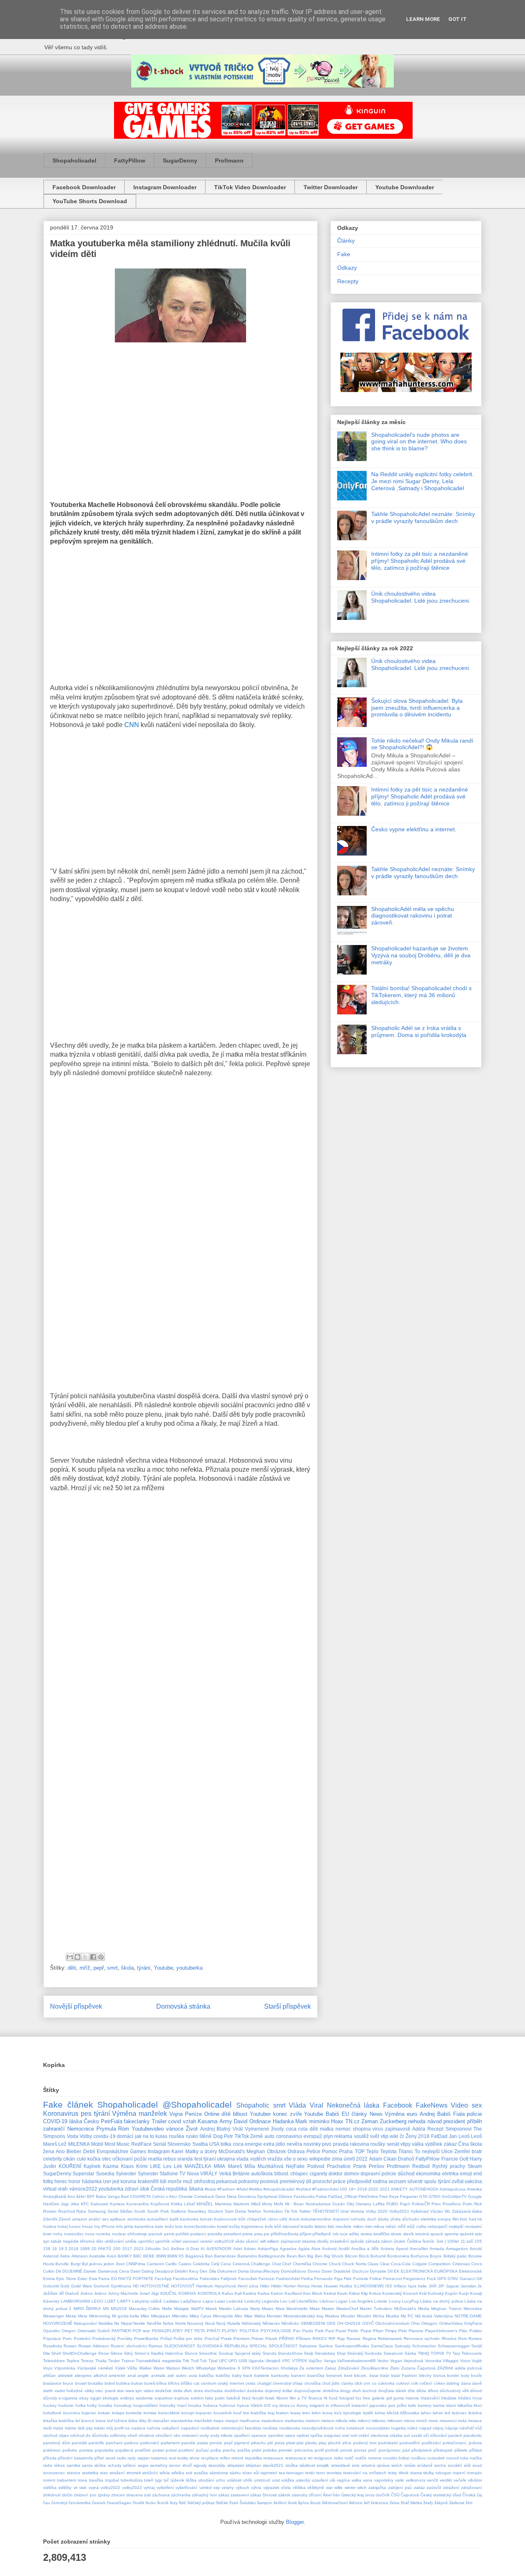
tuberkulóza (132, 2480)
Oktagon (429, 2323)
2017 (127, 2249)
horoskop (123, 2405)
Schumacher (424, 2346)
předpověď (359, 2181)
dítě (226, 2114)
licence (88, 2421)
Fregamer (409, 2196)
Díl (390, 2271)
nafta (421, 2226)
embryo (127, 2398)
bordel (453, 2375)
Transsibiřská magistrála (159, 2361)
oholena (146, 2435)
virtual (50, 2189)
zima (337, 2159)
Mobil (97, 2144)
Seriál (160, 2144)
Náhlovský (251, 2323)
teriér (310, 2473)
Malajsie (181, 2309)
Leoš (464, 2136)
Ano (60, 2151)
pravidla (215, 2234)
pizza (280, 2443)
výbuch (243, 2488)
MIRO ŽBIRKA (87, 2309)
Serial (113, 2211)
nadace (138, 2428)
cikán (69, 2159)
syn (46, 2241)
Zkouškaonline (375, 2368)
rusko (192, 2136)
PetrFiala (112, 2121)
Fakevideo (210, 2279)
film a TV (298, 2398)
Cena (226, 2264)
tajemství (269, 2473)
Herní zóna (248, 2286)
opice (290, 2435)
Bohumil (378, 2256)
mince (410, 2421)
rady (132, 2458)
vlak (83, 2488)
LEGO (97, 2301)
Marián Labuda (234, 2309)
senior (175, 2465)
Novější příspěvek (76, 2006)
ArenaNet (419, 2249)
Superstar (83, 2173)
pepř (99, 1968)
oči (426, 2435)
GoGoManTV (454, 2196)
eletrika (450, 2173)
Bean (292, 2256)
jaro (392, 2405)
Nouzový (195, 2323)
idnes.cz (287, 2405)
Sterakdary (325, 2353)
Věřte (132, 2368)
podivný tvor (365, 2443)
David (241, 2121)
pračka (244, 2450)
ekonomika (428, 2173)
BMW (161, 2256)
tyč (166, 2480)
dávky (383, 2219)
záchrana (161, 2495)
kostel (223, 2226)
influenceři (340, 2405)
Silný (128, 2353)
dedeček (163, 2391)
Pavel (341, 2331)
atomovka (136, 2219)
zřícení (315, 2495)
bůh (242, 2219)
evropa (444, 2219)
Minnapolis (223, 2316)
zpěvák (357, 2241)
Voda (73, 2136)
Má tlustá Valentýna (434, 2316)
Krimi (142, 2166)
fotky (48, 2181)
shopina (362, 2129)
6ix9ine (178, 2249)
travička (96, 2480)
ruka (464, 2458)
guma (399, 2398)
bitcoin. (361, 2375)
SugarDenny (180, 161)
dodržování (235, 2391)
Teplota (388, 2151)
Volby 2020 (377, 2211)
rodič (349, 2458)
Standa (269, 2353)
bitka (226, 2144)
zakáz (419, 2488)
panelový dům (57, 2443)
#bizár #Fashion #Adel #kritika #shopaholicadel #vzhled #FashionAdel (272, 2189)
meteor (328, 2421)
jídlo (280, 2144)
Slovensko (179, 2144)
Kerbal (330, 2293)
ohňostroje (137, 2234)
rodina (380, 2181)
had (472, 2219)
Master (328, 2309)
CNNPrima (136, 2264)
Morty (267, 2204)
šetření (280, 2503)
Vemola (357, 2211)
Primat (257, 2339)
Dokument (227, 2271)
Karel (177, 2151)
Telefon (254, 2211)
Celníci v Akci (164, 2196)
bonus (439, 2375)
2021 (385, 2189)
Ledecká (235, 2301)
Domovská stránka (183, 2006)
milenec (379, 2421)
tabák (56, 2241)
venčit (433, 2480)
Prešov (377, 2166)
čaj (479, 2495)
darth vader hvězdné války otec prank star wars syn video (98, 2391)
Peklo (353, 2331)
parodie (188, 2443)
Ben (302, 2256)
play (323, 2443)
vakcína (473, 2181)
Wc (447, 2211)
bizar (374, 2375)
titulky (429, 2473)
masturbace (272, 2421)
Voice (465, 2361)
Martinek (241, 2204)
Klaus (127, 2166)
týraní (210, 2159)
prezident (454, 2121)
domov (352, 2173)
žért (469, 2503)
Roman (50, 2211)
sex (477, 2105)
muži (47, 2428)
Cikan (390, 2159)
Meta (83, 2316)
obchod (50, 2435)
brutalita (95, 2383)
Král (423, 2293)
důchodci (411, 2219)
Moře (279, 2204)
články (359, 2114)
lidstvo (321, 2226)
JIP (441, 2286)
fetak (270, 2398)
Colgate (420, 2264)
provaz (360, 2450)
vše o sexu (296, 2159)
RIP (332, 2339)
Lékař (189, 2204)
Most (110, 2144)
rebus (170, 2159)
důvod (476, 2391)
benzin (207, 2219)
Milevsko (180, 2316)
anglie (143, 2375)
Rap (341, 2339)
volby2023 (132, 2488)
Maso (315, 2309)
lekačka (50, 2421)
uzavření (320, 2480)
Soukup (226, 2353)
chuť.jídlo (331, 2383)
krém (316, 2413)
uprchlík (162, 2241)
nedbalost (210, 2428)
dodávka (255, 2391)
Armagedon (457, 2249)
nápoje (452, 2428)
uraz (276, 2480)
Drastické (342, 2271)
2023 (139, 2249)
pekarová (227, 2181)
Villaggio (451, 2361)
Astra (65, 2256)
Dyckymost (267, 2196)
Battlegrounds (272, 2256)
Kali (238, 2293)
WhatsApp (206, 2368)
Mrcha (379, 2316)
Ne (117, 2323)
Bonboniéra (398, 2256)
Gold (65, 2286)
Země (257, 2136)
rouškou (419, 2458)
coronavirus (289, 2136)
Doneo (314, 2271)
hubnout (227, 2405)
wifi (263, 2241)
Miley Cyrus (200, 2316)
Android (329, 2249)
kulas (161, 2136)
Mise (248, 2316)
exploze (182, 2398)
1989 (85, 2249)
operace (259, 2435)
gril (389, 2398)
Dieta (232, 2196)
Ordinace (260, 2121)
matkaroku (294, 2421)
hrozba (195, 2405)
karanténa (144, 2226)
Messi (71, 2316)
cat (196, 2383)
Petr (228, 2136)
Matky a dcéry (201, 2151)
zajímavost (291, 2241)
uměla (131, 2241)
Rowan (70, 2346)
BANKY (125, 2256)
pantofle (96, 2443)
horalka (105, 2405)
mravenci (448, 2421)
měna (379, 2226)
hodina (50, 2226)
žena (49, 2151)
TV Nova (189, 2173)
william (273, 2241)
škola (127, 1968)
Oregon (69, 2331)
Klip (364, 2293)
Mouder (348, 2316)
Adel (238, 2249)
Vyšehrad (420, 2211)
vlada (242, 2159)
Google (475, 2196)
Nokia (168, 2323)
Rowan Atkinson (94, 2346)
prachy (229, 2450)
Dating (148, 2271)
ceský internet (231, 2383)
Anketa (387, 2249)
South (140, 2211)
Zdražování (349, 2368)
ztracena (135, 2495)
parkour (131, 2443)
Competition (439, 2264)
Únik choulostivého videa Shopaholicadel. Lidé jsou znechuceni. (421, 597)
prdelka (270, 2450)
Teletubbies (54, 2361)
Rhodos (449, 2339)
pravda (341, 2144)
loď (110, 2421)
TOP (360, 2151)
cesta (250, 2383)
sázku (235, 2473)
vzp (217, 2488)
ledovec (459, 2413)
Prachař (212, 2339)
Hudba (346, 2286)
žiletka (416, 2503)
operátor (276, 2435)
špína (304, 2503)
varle (399, 2480)
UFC (223, 2361)
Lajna (208, 2301)
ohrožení (164, 2435)
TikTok (242, 2136)
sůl (256, 2473)
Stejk (309, 2353)
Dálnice (285, 2196)
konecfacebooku (200, 2226)
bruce (68, 2383)
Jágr (155, 2293)
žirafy (428, 2503)
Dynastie (378, 2271)
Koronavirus (61, 2114)
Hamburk (204, 2286)
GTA (423, 2196)
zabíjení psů (400, 2488)
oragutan (332, 2435)
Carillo (171, 2264)
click (358, 2383)
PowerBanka (146, 2339)
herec (61, 2181)
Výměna (395, 2114)
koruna (128, 2181)
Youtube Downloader (405, 187)
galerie (378, 2398)
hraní (182, 2405)
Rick (478, 2204)
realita (155, 2159)
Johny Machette (123, 2293)
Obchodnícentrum (392, 2323)
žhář (405, 2503)
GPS (442, 2279)
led (447, 2413)
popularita (104, 2450)
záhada (373, 2241)
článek (80, 2105)
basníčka (316, 2375)
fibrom (282, 2398)
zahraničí (54, 2129)
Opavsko (51, 2331)
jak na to (145, 2136)
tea (282, 2473)
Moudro (364, 2316)
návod (435, 2121)
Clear (385, 2264)
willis (338, 2488)
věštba (299, 2488)
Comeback (204, 2196)
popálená (124, 2450)
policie (474, 2114)
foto (463, 2219)
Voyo (48, 2368)
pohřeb (182, 2234)
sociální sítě (459, 2465)
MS (106, 2309)
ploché (334, 2443)
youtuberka (189, 1968)
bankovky (280, 2375)
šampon (265, 2503)
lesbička (66, 2421)
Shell (56, 2353)
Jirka (75, 2204)
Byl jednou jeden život (103, 2264)
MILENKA (79, 2144)
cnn (367, 2383)
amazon (80, 2219)
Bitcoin (351, 2256)
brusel (81, 2383)
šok (440, 2241)
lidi (163, 2181)
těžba (191, 2480)
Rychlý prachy (449, 2166)
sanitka (74, 2465)
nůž (478, 2428)
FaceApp (163, 2279)
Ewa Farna (99, 2279)
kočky (235, 2226)
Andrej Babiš (435, 2114)
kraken (282, 2413)
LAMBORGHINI (75, 2301)
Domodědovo (294, 2271)
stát (478, 2234)
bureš (150, 2383)
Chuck (335, 2264)
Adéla (419, 2129)
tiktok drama (410, 2473)
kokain (104, 2413)
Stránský (355, 2353)
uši (332, 2480)
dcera (294, 2219)
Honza (304, 2286)
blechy (425, 2375)
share (396, 2234)
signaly (200, 2465)
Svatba (200, 2144)
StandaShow (290, 2353)
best (348, 2375)
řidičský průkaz (201, 2503)
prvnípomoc (390, 2450)
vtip (385, 2136)
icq (275, 2405)
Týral (213, 2361)
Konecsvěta (138, 2204)
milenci (364, 2421)
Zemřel (462, 2151)
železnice (380, 2503)
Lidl (292, 2301)
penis (169, 2234)
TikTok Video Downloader (250, 187)
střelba (178, 2473)
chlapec (299, 2173)
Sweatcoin (393, 2353)
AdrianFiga (268, 2249)
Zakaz (331, 2368)
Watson (173, 2368)
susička (201, 2473)
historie (412, 2398)
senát (393, 2144)
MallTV (197, 2309)
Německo (271, 2323)
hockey (50, 2405)
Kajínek (92, 2166)
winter (350, 2488)
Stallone (178, 2211)
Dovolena (247, 2196)
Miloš (256, 2204)
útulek (399, 2241)
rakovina (360, 2144)
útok (145, 2189)
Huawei (331, 2286)
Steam (475, 2166)
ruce (344, 2234)
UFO (233, 2361)
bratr (477, 2151)
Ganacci (468, 2279)
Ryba (81, 2211)
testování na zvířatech (365, 2473)
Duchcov (361, 2271)
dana (466, 2383)
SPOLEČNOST (283, 2346)
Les (167, 2166)
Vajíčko (315, 2361)
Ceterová (241, 2264)
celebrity (52, 2159)
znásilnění (339, 2241)
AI (203, 2249)
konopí (188, 2413)
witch (362, 2488)
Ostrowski (87, 2331)
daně (477, 2383)
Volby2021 (399, 2211)
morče (175, 2181)
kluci (478, 2405)
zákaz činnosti (264, 2495)
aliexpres (83, 2375)
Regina (369, 2339)
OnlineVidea (451, 2323)
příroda (50, 2458)
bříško (187, 2383)
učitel (176, 2241)
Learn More (423, 19)
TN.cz (353, 2121)
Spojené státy (248, 2353)
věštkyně (316, 2488)
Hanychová (225, 2286)
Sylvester (126, 2173)
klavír (451, 2405)
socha (440, 2465)
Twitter (305, 2211)
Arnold (476, 2249)
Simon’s (142, 2353)
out (407, 2435)
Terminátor (273, 2211)
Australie (97, 2256)
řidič (183, 2503)
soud (477, 2465)
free (367, 2398)
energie (253, 2144)
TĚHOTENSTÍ (326, 2211)
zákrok (284, 2495)
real (172, 2458)
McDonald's (232, 2151)
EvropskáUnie (113, 2151)
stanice (74, 2473)
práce (339, 2181)
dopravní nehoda (349, 2219)
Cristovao (461, 2264)
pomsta (86, 2450)
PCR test (141, 2331)
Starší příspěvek (288, 2006)
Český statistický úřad (441, 2495)
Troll (195, 2361)
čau (47, 2503)
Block (364, 2256)
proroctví (322, 2181)
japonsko (378, 2405)
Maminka (223, 2204)
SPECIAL (258, 2346)
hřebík (257, 2405)
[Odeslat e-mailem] (70, 1957)
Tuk (203, 2361)
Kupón (451, 2293)
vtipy (405, 2144)
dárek (401, 2391)
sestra (366, 2234)
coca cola (297, 2129)
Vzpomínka (65, 2368)
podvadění (410, 2443)
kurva (328, 2413)
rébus (59, 2465)
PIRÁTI (213, 2331)
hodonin (66, 2405)
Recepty (348, 281)
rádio (48, 2465)
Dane (220, 2196)
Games (138, 2151)
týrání (144, 1968)
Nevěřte (154, 2323)
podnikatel (388, 2443)
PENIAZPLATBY (167, 2331)
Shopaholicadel (74, 161)
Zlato (395, 2368)
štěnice (356, 2503)
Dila (213, 2271)
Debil (89, 2151)
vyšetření (165, 2488)
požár (140, 2159)
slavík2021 (273, 2465)
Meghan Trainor (446, 2309)
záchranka (181, 2495)
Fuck (431, 2279)
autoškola (262, 2173)
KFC (85, 2204)
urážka (288, 2480)
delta (178, 2391)
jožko (402, 2405)
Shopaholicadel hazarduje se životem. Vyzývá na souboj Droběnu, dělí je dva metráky (421, 955)
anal (132, 2375)
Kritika (177, 2204)
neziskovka (290, 2428)
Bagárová (195, 2256)
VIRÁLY (209, 2173)
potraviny (249, 2181)
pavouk (155, 2234)
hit (480, 2219)
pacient (455, 2435)
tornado (475, 2473)
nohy (58, 2234)
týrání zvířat (451, 2181)
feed (246, 2398)
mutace (475, 2421)
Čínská (469, 2495)
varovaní (191, 2241)
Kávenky (51, 2301)
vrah (63, 2189)
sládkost (307, 2465)
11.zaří (467, 2241)
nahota (154, 2428)
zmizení (81, 2495)
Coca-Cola (401, 2264)
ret (310, 2458)
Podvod (316, 2166)
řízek (234, 2503)
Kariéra (250, 2293)
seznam (397, 2181)
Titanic (406, 2151)
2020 (373, 2189)
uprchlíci (146, 2241)
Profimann (229, 161)
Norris (180, 2323)
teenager (295, 2473)
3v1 (166, 2249)
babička (206, 2375)
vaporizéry (384, 2480)
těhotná (87, 2241)
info (120, 2226)
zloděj (323, 2241)
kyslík (368, 2413)
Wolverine (227, 2368)
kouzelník (223, 2413)
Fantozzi (266, 2279)
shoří (187, 2465)
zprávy (104, 2495)
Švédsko (248, 2503)
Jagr (65, 2204)
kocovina (72, 2413)
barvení (298, 2375)
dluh (188, 2391)
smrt (112, 1968)
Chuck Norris (354, 2264)
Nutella (234, 2323)
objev (64, 2435)
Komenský (392, 2293)
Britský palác (455, 2256)
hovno (75, 2226)
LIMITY (124, 2301)
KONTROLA (209, 2293)
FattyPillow (130, 161)
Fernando (323, 2279)
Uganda (256, 2361)
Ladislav (171, 2301)
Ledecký (252, 2301)
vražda (275, 2159)
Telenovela (472, 2353)
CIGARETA (140, 2196)
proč (372, 2450)
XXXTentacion (265, 2368)
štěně (205, 2136)
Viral (316, 2105)
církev (439, 2383)
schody (115, 2465)
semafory (159, 2465)
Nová (210, 2323)
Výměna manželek (139, 2114)
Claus (373, 2264)
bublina (123, 2383)
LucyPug (410, 2301)
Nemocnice (81, 2129)
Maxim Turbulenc (376, 2309)
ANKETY (399, 2189)
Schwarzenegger (454, 2346)
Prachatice (339, 2166)
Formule (361, 2279)
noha (340, 2428)
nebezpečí (437, 2226)
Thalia (101, 2361)
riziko (339, 2458)
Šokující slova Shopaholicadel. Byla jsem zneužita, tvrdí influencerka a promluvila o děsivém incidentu (417, 708)
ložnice (121, 2421)
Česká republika (169, 2189)
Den (204, 2271)
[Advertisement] (180, 436)
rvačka (476, 2458)
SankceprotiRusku (352, 2346)
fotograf (347, 2398)
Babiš (332, 2114)
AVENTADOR (219, 2249)
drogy (345, 2391)
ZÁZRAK (445, 2368)
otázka (396, 2435)
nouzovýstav (378, 2428)
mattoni (313, 2421)
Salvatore (308, 2346)
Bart (125, 2196)
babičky (223, 2375)
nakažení (170, 2428)
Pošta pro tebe (188, 2339)
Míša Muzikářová (264, 2166)
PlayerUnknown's (441, 2331)
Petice (313, 2151)
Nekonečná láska (353, 2105)
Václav (437, 2211)
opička (316, 2435)
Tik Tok (291, 2211)
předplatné (422, 2450)
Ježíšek (50, 2293)
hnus (477, 2398)
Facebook (398, 2105)
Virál (238, 2129)
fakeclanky (137, 2121)
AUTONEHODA (424, 2189)
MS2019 (119, 2309)
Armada (437, 2249)
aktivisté (65, 2375)
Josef (145, 2293)
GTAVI (435, 2196)
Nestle (139, 2323)
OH (340, 2323)
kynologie (352, 2413)
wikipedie (320, 2159)
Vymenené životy (264, 2129)
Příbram (303, 2339)
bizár (385, 2375)
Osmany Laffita (370, 2204)
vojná (94, 2488)
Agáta (304, 2249)
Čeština (414, 2241)
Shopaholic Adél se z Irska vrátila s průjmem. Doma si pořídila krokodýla (419, 1031)
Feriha (307, 2279)
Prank (360, 2166)
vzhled (205, 2488)
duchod (369, 2391)
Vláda (297, 2105)
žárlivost (457, 2503)
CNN (132, 725)
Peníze (193, 2114)
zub (147, 2495)
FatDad (439, 2136)
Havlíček (51, 2204)
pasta (203, 2443)
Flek (348, 2279)
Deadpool (164, 2271)
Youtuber (260, 2114)
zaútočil (434, 2488)
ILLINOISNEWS (369, 2286)
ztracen (118, 2495)
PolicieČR (421, 2204)
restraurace (296, 2458)
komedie (134, 2413)
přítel (99, 2458)
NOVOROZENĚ (58, 2323)
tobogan (444, 2473)
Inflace (400, 2286)
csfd (283, 2219)
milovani (395, 2421)
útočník (383, 2495)
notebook (355, 2428)
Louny (395, 2301)
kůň (278, 2226)
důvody (50, 2398)
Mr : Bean (295, 2204)
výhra (256, 2488)
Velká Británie (234, 2173)
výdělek (434, 2144)
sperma (452, 2234)
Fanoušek (248, 2279)
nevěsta (270, 2428)
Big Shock (334, 2256)
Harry (476, 2159)
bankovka (189, 2219)
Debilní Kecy (187, 2271)
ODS (331, 2323)
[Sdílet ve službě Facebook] (93, 1957)
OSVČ (368, 2323)
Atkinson (80, 2256)
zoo (93, 2495)
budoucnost (225, 2219)
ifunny (302, 2405)
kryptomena (252, 2226)
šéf (367, 2503)
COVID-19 (55, 2121)
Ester (82, 2279)
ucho (220, 2480)
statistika (90, 2473)
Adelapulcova (453, 2189)
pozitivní (186, 2450)
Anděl (344, 2249)
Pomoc (330, 2151)
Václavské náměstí (95, 2368)
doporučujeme (308, 2391)
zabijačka (377, 2488)
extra (269, 2144)
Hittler (276, 2286)
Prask (226, 2339)
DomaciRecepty (265, 2271)
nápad (425, 2428)
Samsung (97, 2211)
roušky (378, 2144)
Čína (463, 2144)
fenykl (258, 2398)
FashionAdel (288, 2279)
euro (412, 2114)
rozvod (453, 2458)
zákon (387, 2241)
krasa (296, 2413)
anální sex (98, 2219)
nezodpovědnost (317, 2428)
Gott (464, 2159)
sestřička (381, 2234)
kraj (271, 2413)
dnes (198, 2391)
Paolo (308, 2331)
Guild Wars (81, 2286)
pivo (327, 2144)
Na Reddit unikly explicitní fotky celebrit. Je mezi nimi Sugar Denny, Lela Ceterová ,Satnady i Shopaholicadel (422, 481)
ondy (204, 2435)
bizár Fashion (404, 2375)
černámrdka (80, 2503)
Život (192, 2129)
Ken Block (313, 2293)
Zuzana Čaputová (418, 2368)
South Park (158, 2211)
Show (103, 2353)
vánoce (175, 2129)
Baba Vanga (108, 2196)
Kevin (342, 2293)
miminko (319, 2121)
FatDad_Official (343, 2196)
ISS (389, 2286)
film (455, 2219)
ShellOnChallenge (80, 2353)
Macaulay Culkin (145, 2309)
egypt (96, 2398)
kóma (380, 2413)
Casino (185, 2264)
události (234, 2480)
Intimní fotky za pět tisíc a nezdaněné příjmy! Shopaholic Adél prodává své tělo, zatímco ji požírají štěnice (420, 561)
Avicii (111, 2256)
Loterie (381, 2301)
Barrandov (247, 2256)
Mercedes (473, 2309)
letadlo (307, 2226)
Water (159, 2368)
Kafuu (228, 2293)
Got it (458, 19)
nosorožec (74, 2234)
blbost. (282, 2173)
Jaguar (452, 2286)
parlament (170, 2443)
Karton (277, 2293)
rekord (237, 2458)
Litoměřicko (307, 2301)
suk (189, 2473)
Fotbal (375, 2279)
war (329, 2488)
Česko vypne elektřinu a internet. (414, 829)
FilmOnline (368, 2196)
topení (459, 2473)
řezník (163, 2503)
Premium (242, 2339)
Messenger (54, 2316)
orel (354, 2435)
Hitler (265, 2286)
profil (319, 2450)
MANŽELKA (198, 2166)
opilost (303, 2435)
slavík (409, 2234)
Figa (338, 2279)
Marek (211, 2309)
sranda (185, 2159)
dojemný (273, 2391)
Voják (477, 2361)
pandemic (473, 2435)
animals (158, 2375)
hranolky (168, 2405)
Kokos (375, 2293)
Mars (280, 2309)
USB (243, 2361)
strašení (117, 2473)
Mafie (167, 2309)
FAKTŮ (125, 2279)
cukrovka (386, 2383)
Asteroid (51, 2256)
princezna (304, 2450)
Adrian (250, 2249)
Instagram (159, 2151)
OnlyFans (473, 2323)
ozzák (417, 2435)
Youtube (163, 1968)
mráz (462, 2421)
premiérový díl (296, 2181)
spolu (430, 2181)
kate (159, 2226)
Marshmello (297, 2309)
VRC (286, 2361)
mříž (85, 1968)
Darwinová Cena (114, 2271)
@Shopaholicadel (197, 2105)
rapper (144, 2458)
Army (226, 2121)
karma (439, 2405)
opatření (242, 2435)
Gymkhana (121, 2286)
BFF (91, 2196)
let (78, 2421)
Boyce (436, 2256)
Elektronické (470, 2271)
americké (117, 2375)
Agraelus (288, 2249)
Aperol (402, 2249)
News (376, 2114)
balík (174, 2219)
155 (478, 2241)
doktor (336, 2173)
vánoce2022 (83, 2189)
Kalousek (99, 2204)
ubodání (206, 2480)
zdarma (309, 2241)
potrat (171, 2450)
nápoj (438, 2428)
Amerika (474, 2189)
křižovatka (410, 2413)
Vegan (396, 2361)
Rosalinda (52, 2346)
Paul (330, 2331)
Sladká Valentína (167, 2353)
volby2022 (110, 2488)
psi (266, 2234)
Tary (456, 2353)
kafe (412, 2405)
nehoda (417, 2121)
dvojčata (386, 2391)
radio (122, 2458)
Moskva (332, 2316)
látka (133, 2421)
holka (81, 2405)
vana (368, 2480)
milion (358, 2226)
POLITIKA (249, 2331)
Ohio (415, 2323)
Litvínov (327, 2301)
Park (319, 2331)
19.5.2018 (68, 2249)
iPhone (108, 2226)
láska (76, 2121)
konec (280, 2114)
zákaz (450, 2144)
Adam (376, 2159)
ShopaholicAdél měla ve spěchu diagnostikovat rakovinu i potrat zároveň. (413, 916)
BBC (138, 2256)
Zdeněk (50, 2219)
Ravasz (354, 2339)
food (333, 2398)
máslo (99, 2428)
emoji (466, 2173)
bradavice (52, 2383)
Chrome (320, 2264)
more (433, 2421)
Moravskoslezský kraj (303, 2316)
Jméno (100, 2293)
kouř (237, 2413)
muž (188, 2181)
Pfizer (378, 2331)
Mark (301, 2121)
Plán (463, 2331)
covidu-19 (105, 2136)
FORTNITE (143, 2279)
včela (286, 2488)
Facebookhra (186, 2279)
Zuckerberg (393, 2121)
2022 (362, 2159)
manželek (203, 2421)
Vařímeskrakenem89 (356, 2361)
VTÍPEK (300, 2361)
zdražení (451, 2488)
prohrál (332, 2450)
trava (83, 2480)
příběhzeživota (285, 2234)
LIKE (155, 2166)
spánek (467, 2234)
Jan (453, 2136)
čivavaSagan (119, 2503)
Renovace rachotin (422, 2339)
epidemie (144, 2398)
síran (247, 2473)
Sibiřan (126, 2211)
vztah (189, 2121)
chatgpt (264, 2383)
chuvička (313, 2383)
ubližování (114, 2241)
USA (214, 2144)
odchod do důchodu (89, 2435)
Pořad (166, 2339)
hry (97, 2226)
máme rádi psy (79, 2428)
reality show (188, 2458)
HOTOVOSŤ (183, 2286)
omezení (190, 2435)
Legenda (270, 2301)
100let (453, 2241)
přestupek (443, 2450)
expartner (164, 2398)
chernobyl (282, 2383)
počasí (202, 2450)
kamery (425, 2405)
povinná (269, 2181)
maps (218, 2421)
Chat (276, 2264)
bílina (161, 2383)
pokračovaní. (455, 2443)
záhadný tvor (204, 2495)
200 (117, 2249)
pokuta (475, 2443)
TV (449, 2353)
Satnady (403, 2346)
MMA (219, 2166)
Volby (86, 2136)
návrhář (467, 2428)
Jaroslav (468, 2286)
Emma (49, 2279)
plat (300, 2443)
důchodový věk (454, 2391)
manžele (344, 2226)
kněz (169, 2226)
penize (216, 2443)
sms (356, 2465)
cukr (81, 2159)
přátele (461, 2450)
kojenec (89, 2413)
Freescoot (393, 2279)
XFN (246, 2368)
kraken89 (148, 2181)
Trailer (159, 2121)
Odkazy (347, 268)
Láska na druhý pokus (441, 2301)
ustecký (303, 2480)
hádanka (92, 2181)
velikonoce (416, 2480)
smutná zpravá (429, 2234)
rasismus (159, 2458)
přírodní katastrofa (75, 2458)
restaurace (273, 2458)
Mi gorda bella (126, 2316)
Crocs (477, 2264)
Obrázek (276, 2151)
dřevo (433, 2391)
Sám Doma (235, 2211)
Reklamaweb (390, 2339)
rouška (177, 2136)
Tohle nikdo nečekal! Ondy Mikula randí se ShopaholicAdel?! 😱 (422, 744)
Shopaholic (253, 2105)
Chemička (302, 2264)
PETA (200, 2331)
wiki (394, 2136)
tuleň (149, 2480)
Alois (316, 2249)
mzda (58, 2428)
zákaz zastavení (234, 2495)
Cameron (155, 2264)
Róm (124, 2129)
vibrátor (475, 2480)
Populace (52, 2339)
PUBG (392, 2204)
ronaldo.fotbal (396, 2458)
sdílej (354, 2234)
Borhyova (420, 2256)
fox (358, 2398)
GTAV (453, 2279)
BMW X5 (176, 2256)
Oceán (339, 2204)
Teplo (372, 2151)
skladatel (236, 2465)
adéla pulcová (468, 2368)
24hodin (153, 2249)
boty (465, 2375)
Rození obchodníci (129, 2346)
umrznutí (262, 2480)
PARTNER (121, 2331)
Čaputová (410, 2495)
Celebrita (201, 2264)
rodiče (361, 2458)
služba (292, 2465)
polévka (70, 2450)
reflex (225, 2458)
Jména (86, 2293)
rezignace (323, 2458)
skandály (217, 2465)
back (248, 2375)
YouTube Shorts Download (90, 201)
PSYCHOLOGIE (276, 2331)
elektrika (429, 2219)
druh (357, 2391)
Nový (221, 2323)
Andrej (208, 2129)
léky (143, 2421)
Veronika (433, 2361)
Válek (120, 2368)
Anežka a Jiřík (365, 2249)
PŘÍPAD (286, 2339)
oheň (132, 2435)
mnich (422, 2421)
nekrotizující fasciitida (241, 2428)
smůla (410, 2465)
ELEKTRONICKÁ (417, 2271)
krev (306, 2413)
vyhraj (149, 2488)
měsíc (391, 2226)
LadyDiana (191, 2301)
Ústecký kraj (353, 2495)
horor (74, 2181)
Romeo (475, 2339)
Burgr (76, 2264)
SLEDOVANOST (180, 2346)
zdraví (131, 2189)
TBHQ (424, 2353)
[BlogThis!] (78, 1957)
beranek (334, 2375)
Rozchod (67, 2211)
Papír (405, 2204)
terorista (334, 2473)
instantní (360, 2405)
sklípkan (253, 2465)
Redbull (421, 2166)
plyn (328, 2136)
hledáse (449, 2398)
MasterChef (347, 2309)
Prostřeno (452, 2204)
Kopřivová (160, 2204)
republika (253, 2458)
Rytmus (155, 2346)
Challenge (261, 2264)
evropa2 (313, 2136)
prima (248, 2234)
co (374, 2383)
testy (393, 2473)
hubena (210, 2405)
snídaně (425, 2465)
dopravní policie (378, 2173)
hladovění (430, 2398)
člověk (138, 2503)
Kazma (111, 2166)
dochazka (213, 2391)
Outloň (104, 2331)
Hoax (337, 2121)
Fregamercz (414, 2279)
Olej (350, 2204)
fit (326, 2398)
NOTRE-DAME (468, 2316)
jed (116, 2181)
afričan (49, 2375)
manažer (161, 2421)
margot (232, 2421)
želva (395, 2503)
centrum (209, 2383)
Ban (209, 2256)
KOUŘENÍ (70, 2166)
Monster (274, 2316)
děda (421, 2391)
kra (246, 2413)
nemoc (343, 2129)
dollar (287, 2391)
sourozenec (54, 2473)
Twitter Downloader (331, 187)
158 (47, 2249)
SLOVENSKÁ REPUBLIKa (222, 2346)
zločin (67, 2495)
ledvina (475, 2413)
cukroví (403, 2383)
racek (111, 2458)
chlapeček (257, 2219)
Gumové (102, 2286)
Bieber (74, 2151)
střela (165, 2473)
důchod (406, 2173)
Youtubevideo (148, 2129)
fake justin (215, 2398)
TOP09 (437, 2353)
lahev (426, 2413)
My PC (407, 2316)
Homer (290, 2286)
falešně (233, 2398)
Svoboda (373, 2353)
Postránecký (104, 2339)
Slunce (191, 2353)
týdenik (177, 2480)
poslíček (143, 2450)
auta (193, 2375)
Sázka (410, 2353)
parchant (114, 2443)
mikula (341, 2421)
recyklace (210, 2458)
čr (402, 2136)
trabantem (67, 2480)
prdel (257, 2450)
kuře (269, 2226)
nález (412, 2428)
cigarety (318, 2173)
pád (406, 2450)
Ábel (327, 2495)
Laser (220, 2301)
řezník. (429, 2241)
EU (345, 2114)
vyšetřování (186, 2488)
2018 (424, 2136)
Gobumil (51, 2286)
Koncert (411, 2293)
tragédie (71, 2241)
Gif (479, 2279)
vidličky (65, 2488)
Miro (239, 2316)
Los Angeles (361, 2301)
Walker (145, 2368)
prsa (258, 2234)
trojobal (112, 2480)
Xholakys (289, 2368)
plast (291, 2443)
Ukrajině (273, 2361)
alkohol (100, 2375)
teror (321, 2473)
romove (375, 2458)
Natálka (106, 2323)
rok (336, 2234)
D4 (58, 2271)
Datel (135, 2271)
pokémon (52, 2450)
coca (238, 2144)
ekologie (111, 2398)
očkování (438, 2435)
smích (397, 2465)
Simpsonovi (459, 2129)
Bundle (62, 2264)
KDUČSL (169, 2293)
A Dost (193, 2249)
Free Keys (389, 2196)
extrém (197, 2398)
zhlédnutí (52, 2495)
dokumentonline (316, 2219)
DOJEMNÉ (72, 2271)
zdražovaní (471, 2488)
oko (177, 2435)
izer (107, 2181)
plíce (347, 2443)
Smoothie (208, 2353)
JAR (433, 2286)
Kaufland (293, 2293)
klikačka (465, 2405)
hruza (87, 2226)
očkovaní (122, 2159)
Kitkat (354, 2293)
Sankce (326, 2346)
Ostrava (296, 2151)
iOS (267, 2405)
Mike (145, 2316)
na (127, 2428)
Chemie (186, 2196)
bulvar (137, 2383)
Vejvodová (413, 2361)
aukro (181, 2375)
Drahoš (406, 2159)
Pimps (391, 2331)
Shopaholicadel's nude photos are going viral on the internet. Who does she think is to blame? (419, 442)
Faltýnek (229, 2279)
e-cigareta (68, 2398)
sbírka (100, 2465)
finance (315, 2398)
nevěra (294, 2144)
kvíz (338, 2413)
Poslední (82, 2339)
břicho (174, 2383)
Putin (468, 2204)
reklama (343, 2136)
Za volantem (311, 2368)
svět (374, 2136)
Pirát (403, 2331)
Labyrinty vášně (147, 2301)
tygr (159, 2480)
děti (72, 1968)
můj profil (115, 2428)
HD (136, 2286)
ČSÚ (395, 2495)
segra (143, 2465)
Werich (188, 2368)
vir (75, 2488)
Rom (462, 2339)
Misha (260, 2316)
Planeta (416, 2331)
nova (90, 2234)
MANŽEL (205, 2204)
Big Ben (315, 2256)
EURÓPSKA (446, 2271)
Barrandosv (225, 2256)
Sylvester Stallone (158, 2173)
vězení (252, 2241)
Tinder (114, 2361)
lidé (331, 2226)
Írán (336, 2495)
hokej (63, 2226)
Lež (62, 2144)
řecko (151, 2503)
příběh (475, 2121)
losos (100, 2421)
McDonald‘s (405, 2309)
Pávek (271, 2339)
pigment (242, 2443)
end (478, 2173)
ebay (84, 2398)
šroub (315, 2503)
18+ (352, 2189)
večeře (460, 2480)
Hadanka (283, 2121)
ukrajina (226, 2159)
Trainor (128, 2361)
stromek (134, 2473)
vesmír (206, 2241)
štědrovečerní (335, 2503)
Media (424, 2309)
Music (123, 2144)
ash (171, 2375)
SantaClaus (382, 2346)
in (327, 2405)
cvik (414, 2383)
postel (158, 2450)
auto (269, 2136)
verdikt (446, 2480)
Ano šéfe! (76, 2196)
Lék (178, 2166)
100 (343, 2189)
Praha (346, 2151)
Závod (65, 2219)
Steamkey (197, 2211)
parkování (150, 2443)
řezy (174, 2503)
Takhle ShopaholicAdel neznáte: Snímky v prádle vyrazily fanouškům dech (423, 517)
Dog (218, 2136)
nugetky (398, 2428)
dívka (396, 2219)
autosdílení (157, 2219)
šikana (196, 2189)
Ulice (447, 2151)
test (198, 2159)
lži (150, 2421)
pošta (216, 2450)
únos (370, 2495)
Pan (297, 2331)
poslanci (198, 2234)
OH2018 (353, 2323)
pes (86, 2114)
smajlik (323, 2465)
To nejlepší (427, 2151)
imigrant (317, 2405)
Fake (344, 254)
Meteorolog (100, 2316)
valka (356, 2480)
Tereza (87, 2361)
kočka (94, 2159)
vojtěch (258, 2159)
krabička (258, 2413)
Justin (50, 2166)
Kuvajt (476, 2293)
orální (364, 2435)
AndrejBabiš (55, 2196)
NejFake (295, 2166)
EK (397, 2271)
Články (346, 241)
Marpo (268, 2309)
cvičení (426, 2383)
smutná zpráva (375, 2465)
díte (411, 2391)
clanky (347, 2383)
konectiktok (169, 2413)
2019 (362, 2189)
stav (104, 2473)
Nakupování (85, 2323)
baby (237, 2375)
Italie (422, 2286)
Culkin (49, 2271)
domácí (125, 2136)
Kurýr (464, 2293)
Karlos (264, 2293)
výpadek (271, 2488)
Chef (287, 2264)
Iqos (412, 2286)
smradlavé (341, 2465)
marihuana (250, 2421)
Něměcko (290, 2323)
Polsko (476, 2331)
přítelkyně (322, 2234)
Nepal (127, 2323)
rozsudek (436, 2458)
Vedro (383, 2361)
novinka (103, 2234)
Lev (284, 2301)
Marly (255, 2309)
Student (216, 2211)
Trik (186, 2361)
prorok (346, 2450)
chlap (298, 2383)
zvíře (296, 2114)
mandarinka (182, 2421)
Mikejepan (161, 2316)
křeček (393, 2413)
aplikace (118, 2219)
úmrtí (349, 2159)
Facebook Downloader (84, 187)
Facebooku (304, 2196)
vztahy (228, 2488)
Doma (243, 2271)
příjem (306, 2234)
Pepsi (366, 2331)
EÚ (114, 2279)
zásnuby (300, 2495)
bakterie (262, 2375)
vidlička (50, 2488)
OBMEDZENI (313, 2323)
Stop (341, 2353)
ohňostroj (204, 2181)
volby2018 (224, 2241)
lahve (438, 2413)
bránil (110, 2383)
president (232, 2234)
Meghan (256, 2151)
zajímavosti (398, 2129)
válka (418, 2144)
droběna (331, 2391)
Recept (435, 2129)
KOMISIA (187, 2293)
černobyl (59, 2503)
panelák (79, 2443)
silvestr (415, 2181)
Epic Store (66, 2279)
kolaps (118, 2413)
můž (411, 2226)
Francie (450, 2159)
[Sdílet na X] (85, 1957)
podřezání (431, 2443)
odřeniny (118, 2435)
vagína (343, 2480)
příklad (476, 2450)
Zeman (370, 2121)
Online (212, 2114)
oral (346, 2435)
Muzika (393, 2316)
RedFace (142, 2144)
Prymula (106, 2129)
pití (270, 2443)
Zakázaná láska (467, 2211)
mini (369, 2226)
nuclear (119, 2234)
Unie (345, 2211)
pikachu (258, 2443)
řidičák (222, 2503)
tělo (100, 2241)
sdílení (129, 2465)
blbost (240, 2114)
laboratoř (291, 2226)
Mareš (235, 2166)
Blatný (224, 2129)
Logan (342, 2301)
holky (92, 2405)
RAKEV (320, 2339)
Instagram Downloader (165, 187)
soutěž (361, 2136)
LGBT (110, 2301)
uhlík (248, 2480)
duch (372, 2219)
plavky (311, 2443)
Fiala (459, 2114)
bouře (476, 2375)
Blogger (295, 2522)
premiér (285, 2450)
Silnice (116, 2353)
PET (189, 2331)
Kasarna (208, 2121)
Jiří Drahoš (69, 2293)
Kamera (117, 2204)
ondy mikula (221, 2435)
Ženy (411, 2136)
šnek (292, 2503)
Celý (215, 2264)
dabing (453, 2383)
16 (55, 2249)
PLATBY (230, 2331)
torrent (49, 2480)
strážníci (150, 2473)
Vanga (330, 2361)
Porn (67, 2339)
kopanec (204, 2413)
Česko (91, 2121)
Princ (436, 2204)
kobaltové (52, 2413)
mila (352, 2421)
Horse (317, 2286)
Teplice (73, 2361)
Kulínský (436, 2293)
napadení (190, 2428)
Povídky (125, 2339)
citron (273, 2219)
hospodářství (146, 2405)
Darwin (90, 2271)
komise (150, 2413)
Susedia (105, 2173)
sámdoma (219, 2473)
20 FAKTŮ (101, 2249)
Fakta (322, 2196)
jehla (129, 2226)
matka (327, 2129)
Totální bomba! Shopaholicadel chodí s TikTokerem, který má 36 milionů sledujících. (421, 995)
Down (327, 2271)
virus (378, 2129)
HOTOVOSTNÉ (155, 2286)
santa (87, 2465)
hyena (243, 2405)
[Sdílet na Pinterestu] (101, 1957)
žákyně (441, 2503)
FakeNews (432, 2105)
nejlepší (456, 2226)
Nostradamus (318, 2204)
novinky (312, 2144)
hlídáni (465, 2398)
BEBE (149, 2256)
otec (106, 2159)
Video (459, 2105)
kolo (179, 2226)
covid (175, 2121)
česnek (99, 2503)
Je (480, 2286)
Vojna (176, 2114)
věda (240, 2241)
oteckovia (379, 2435)
